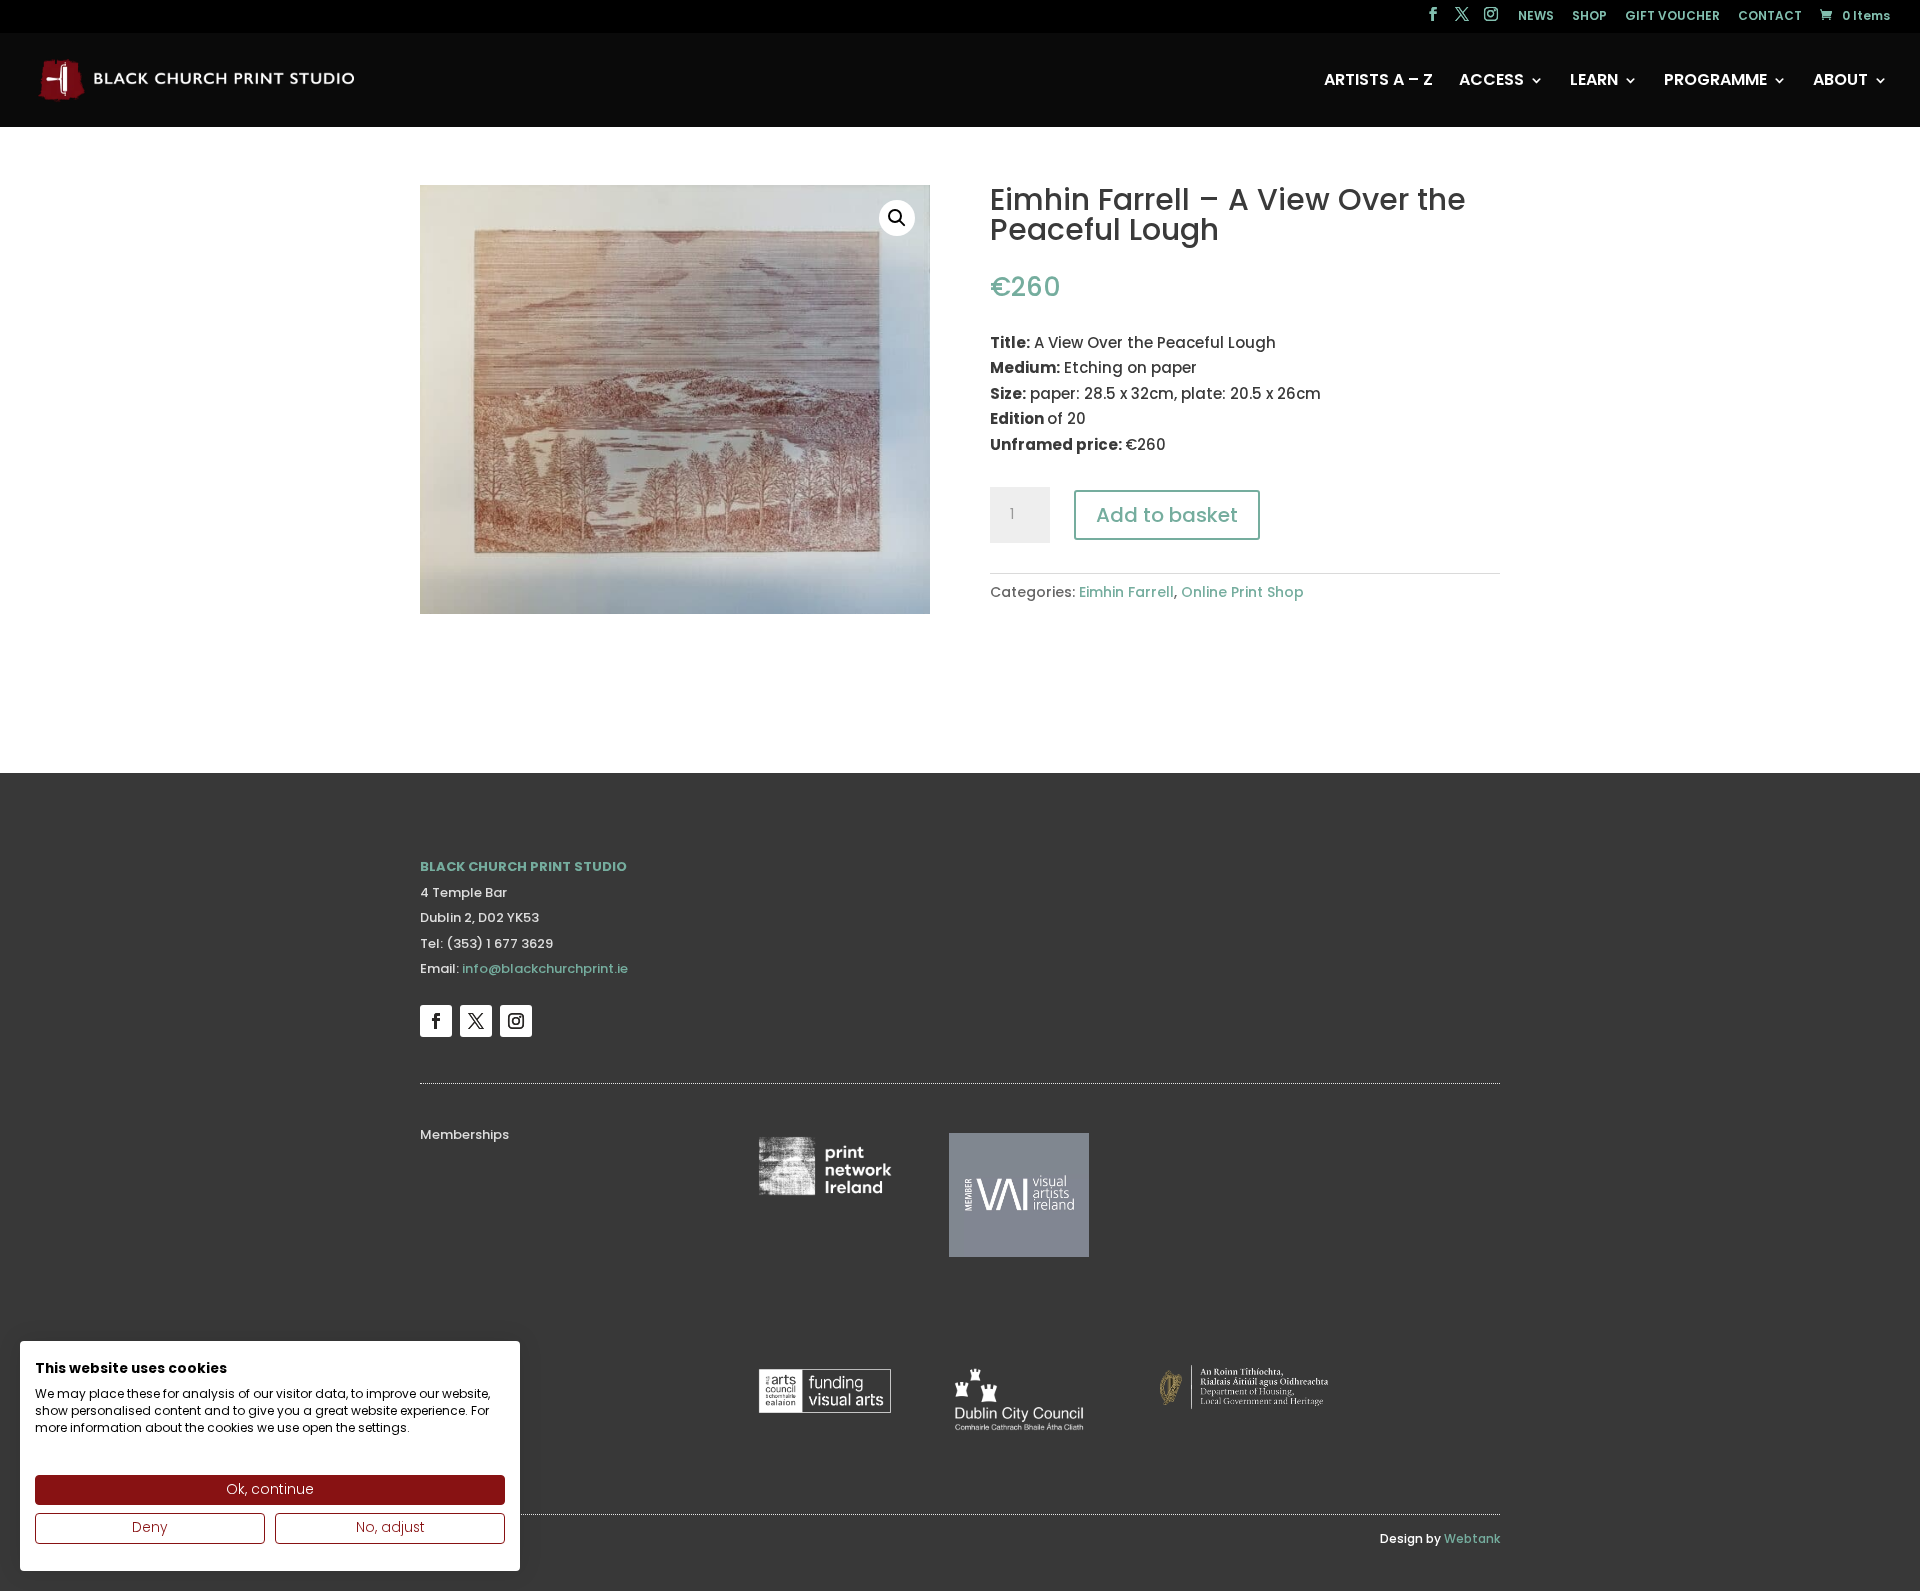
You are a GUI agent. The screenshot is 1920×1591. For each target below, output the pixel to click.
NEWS (1536, 17)
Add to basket (1167, 515)
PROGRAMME (1715, 82)
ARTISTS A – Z (1378, 82)
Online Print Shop (1242, 592)
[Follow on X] (476, 1021)
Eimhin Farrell (1126, 592)
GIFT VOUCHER (1672, 17)
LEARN (1594, 82)
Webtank (1472, 1538)
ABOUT (1840, 82)
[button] (897, 218)
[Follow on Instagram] (516, 1021)
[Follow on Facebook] (436, 1021)
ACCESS (1491, 82)
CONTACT (1770, 17)
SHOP (1589, 17)
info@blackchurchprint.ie (545, 968)
